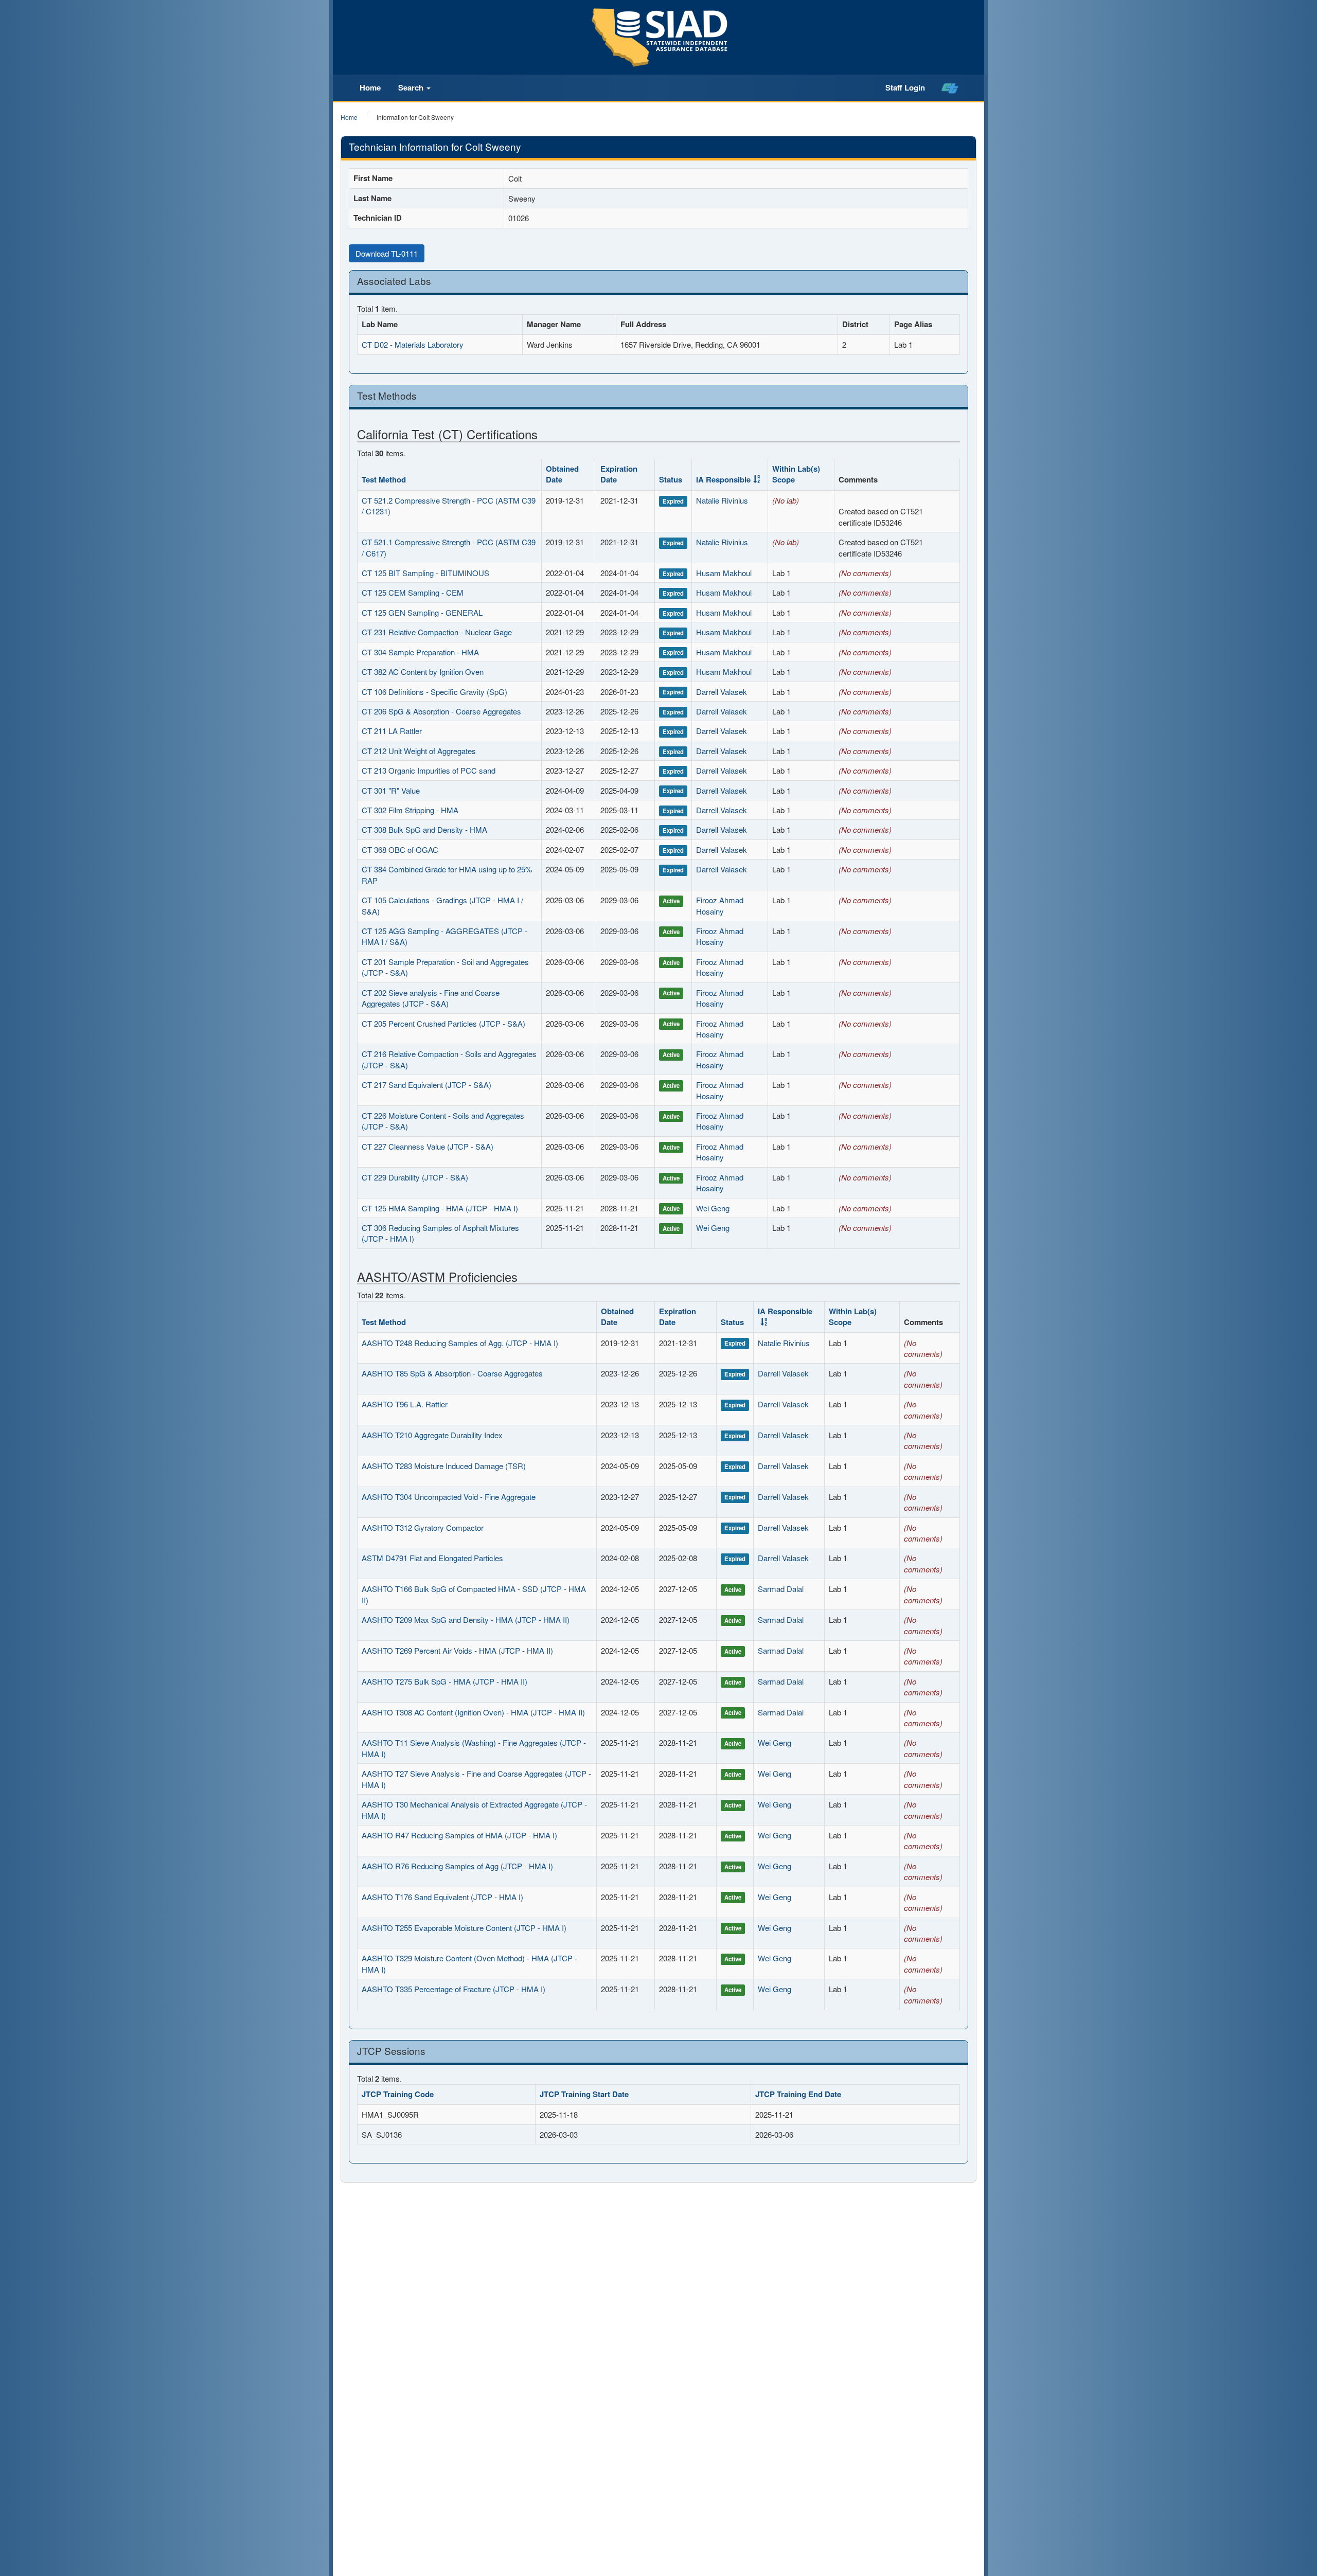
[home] (950, 88)
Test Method (384, 479)
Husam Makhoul (724, 573)
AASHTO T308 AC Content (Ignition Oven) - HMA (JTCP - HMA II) (473, 1712)
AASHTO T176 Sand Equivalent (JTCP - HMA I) (442, 1897)
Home (370, 87)
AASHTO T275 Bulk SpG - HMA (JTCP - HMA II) (444, 1681)
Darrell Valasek (722, 692)
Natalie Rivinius (722, 500)
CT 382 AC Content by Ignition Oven (423, 672)
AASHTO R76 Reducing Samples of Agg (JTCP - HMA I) (457, 1866)
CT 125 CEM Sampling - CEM (413, 592)
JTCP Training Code (398, 2094)
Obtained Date (562, 474)
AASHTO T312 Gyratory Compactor (423, 1527)
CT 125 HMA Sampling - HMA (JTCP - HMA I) (440, 1208)
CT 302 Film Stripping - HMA (410, 810)
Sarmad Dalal (781, 1589)
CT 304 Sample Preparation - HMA (420, 652)
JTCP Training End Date (798, 2094)
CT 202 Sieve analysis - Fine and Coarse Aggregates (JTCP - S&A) (431, 998)
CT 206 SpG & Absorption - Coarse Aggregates (441, 711)
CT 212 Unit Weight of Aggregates (419, 751)
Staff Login (905, 87)
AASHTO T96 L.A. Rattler (405, 1404)
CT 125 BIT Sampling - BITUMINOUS (425, 573)
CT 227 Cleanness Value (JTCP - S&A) (428, 1146)
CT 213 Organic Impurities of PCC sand (429, 770)
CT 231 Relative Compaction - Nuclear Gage (437, 632)
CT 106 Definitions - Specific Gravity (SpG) (434, 692)
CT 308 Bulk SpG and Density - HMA (424, 829)
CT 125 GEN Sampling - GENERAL (422, 612)
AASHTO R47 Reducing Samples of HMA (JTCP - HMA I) (459, 1835)
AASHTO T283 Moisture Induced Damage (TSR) (444, 1466)
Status (671, 479)
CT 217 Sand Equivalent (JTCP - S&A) (426, 1085)
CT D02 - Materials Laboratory (413, 344)
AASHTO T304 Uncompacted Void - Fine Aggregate (449, 1497)
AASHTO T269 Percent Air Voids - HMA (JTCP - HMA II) (457, 1650)
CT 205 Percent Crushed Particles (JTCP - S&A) (443, 1023)
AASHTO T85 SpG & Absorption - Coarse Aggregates (452, 1373)
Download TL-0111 (387, 253)
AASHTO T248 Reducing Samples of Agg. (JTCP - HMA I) (460, 1343)
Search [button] (412, 87)
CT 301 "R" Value (391, 790)
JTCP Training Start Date (584, 2094)
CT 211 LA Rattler (392, 731)
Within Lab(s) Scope (796, 474)
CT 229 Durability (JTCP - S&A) (415, 1177)
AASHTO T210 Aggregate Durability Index (432, 1435)
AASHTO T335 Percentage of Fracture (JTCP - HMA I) (453, 1989)
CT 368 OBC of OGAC (400, 849)
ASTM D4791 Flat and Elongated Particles (432, 1558)
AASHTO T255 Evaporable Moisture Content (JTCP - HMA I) (464, 1928)
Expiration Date (619, 474)
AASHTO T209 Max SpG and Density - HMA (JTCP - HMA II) (466, 1620)
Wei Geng (713, 1208)
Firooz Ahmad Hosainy (720, 905)
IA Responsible (723, 479)
